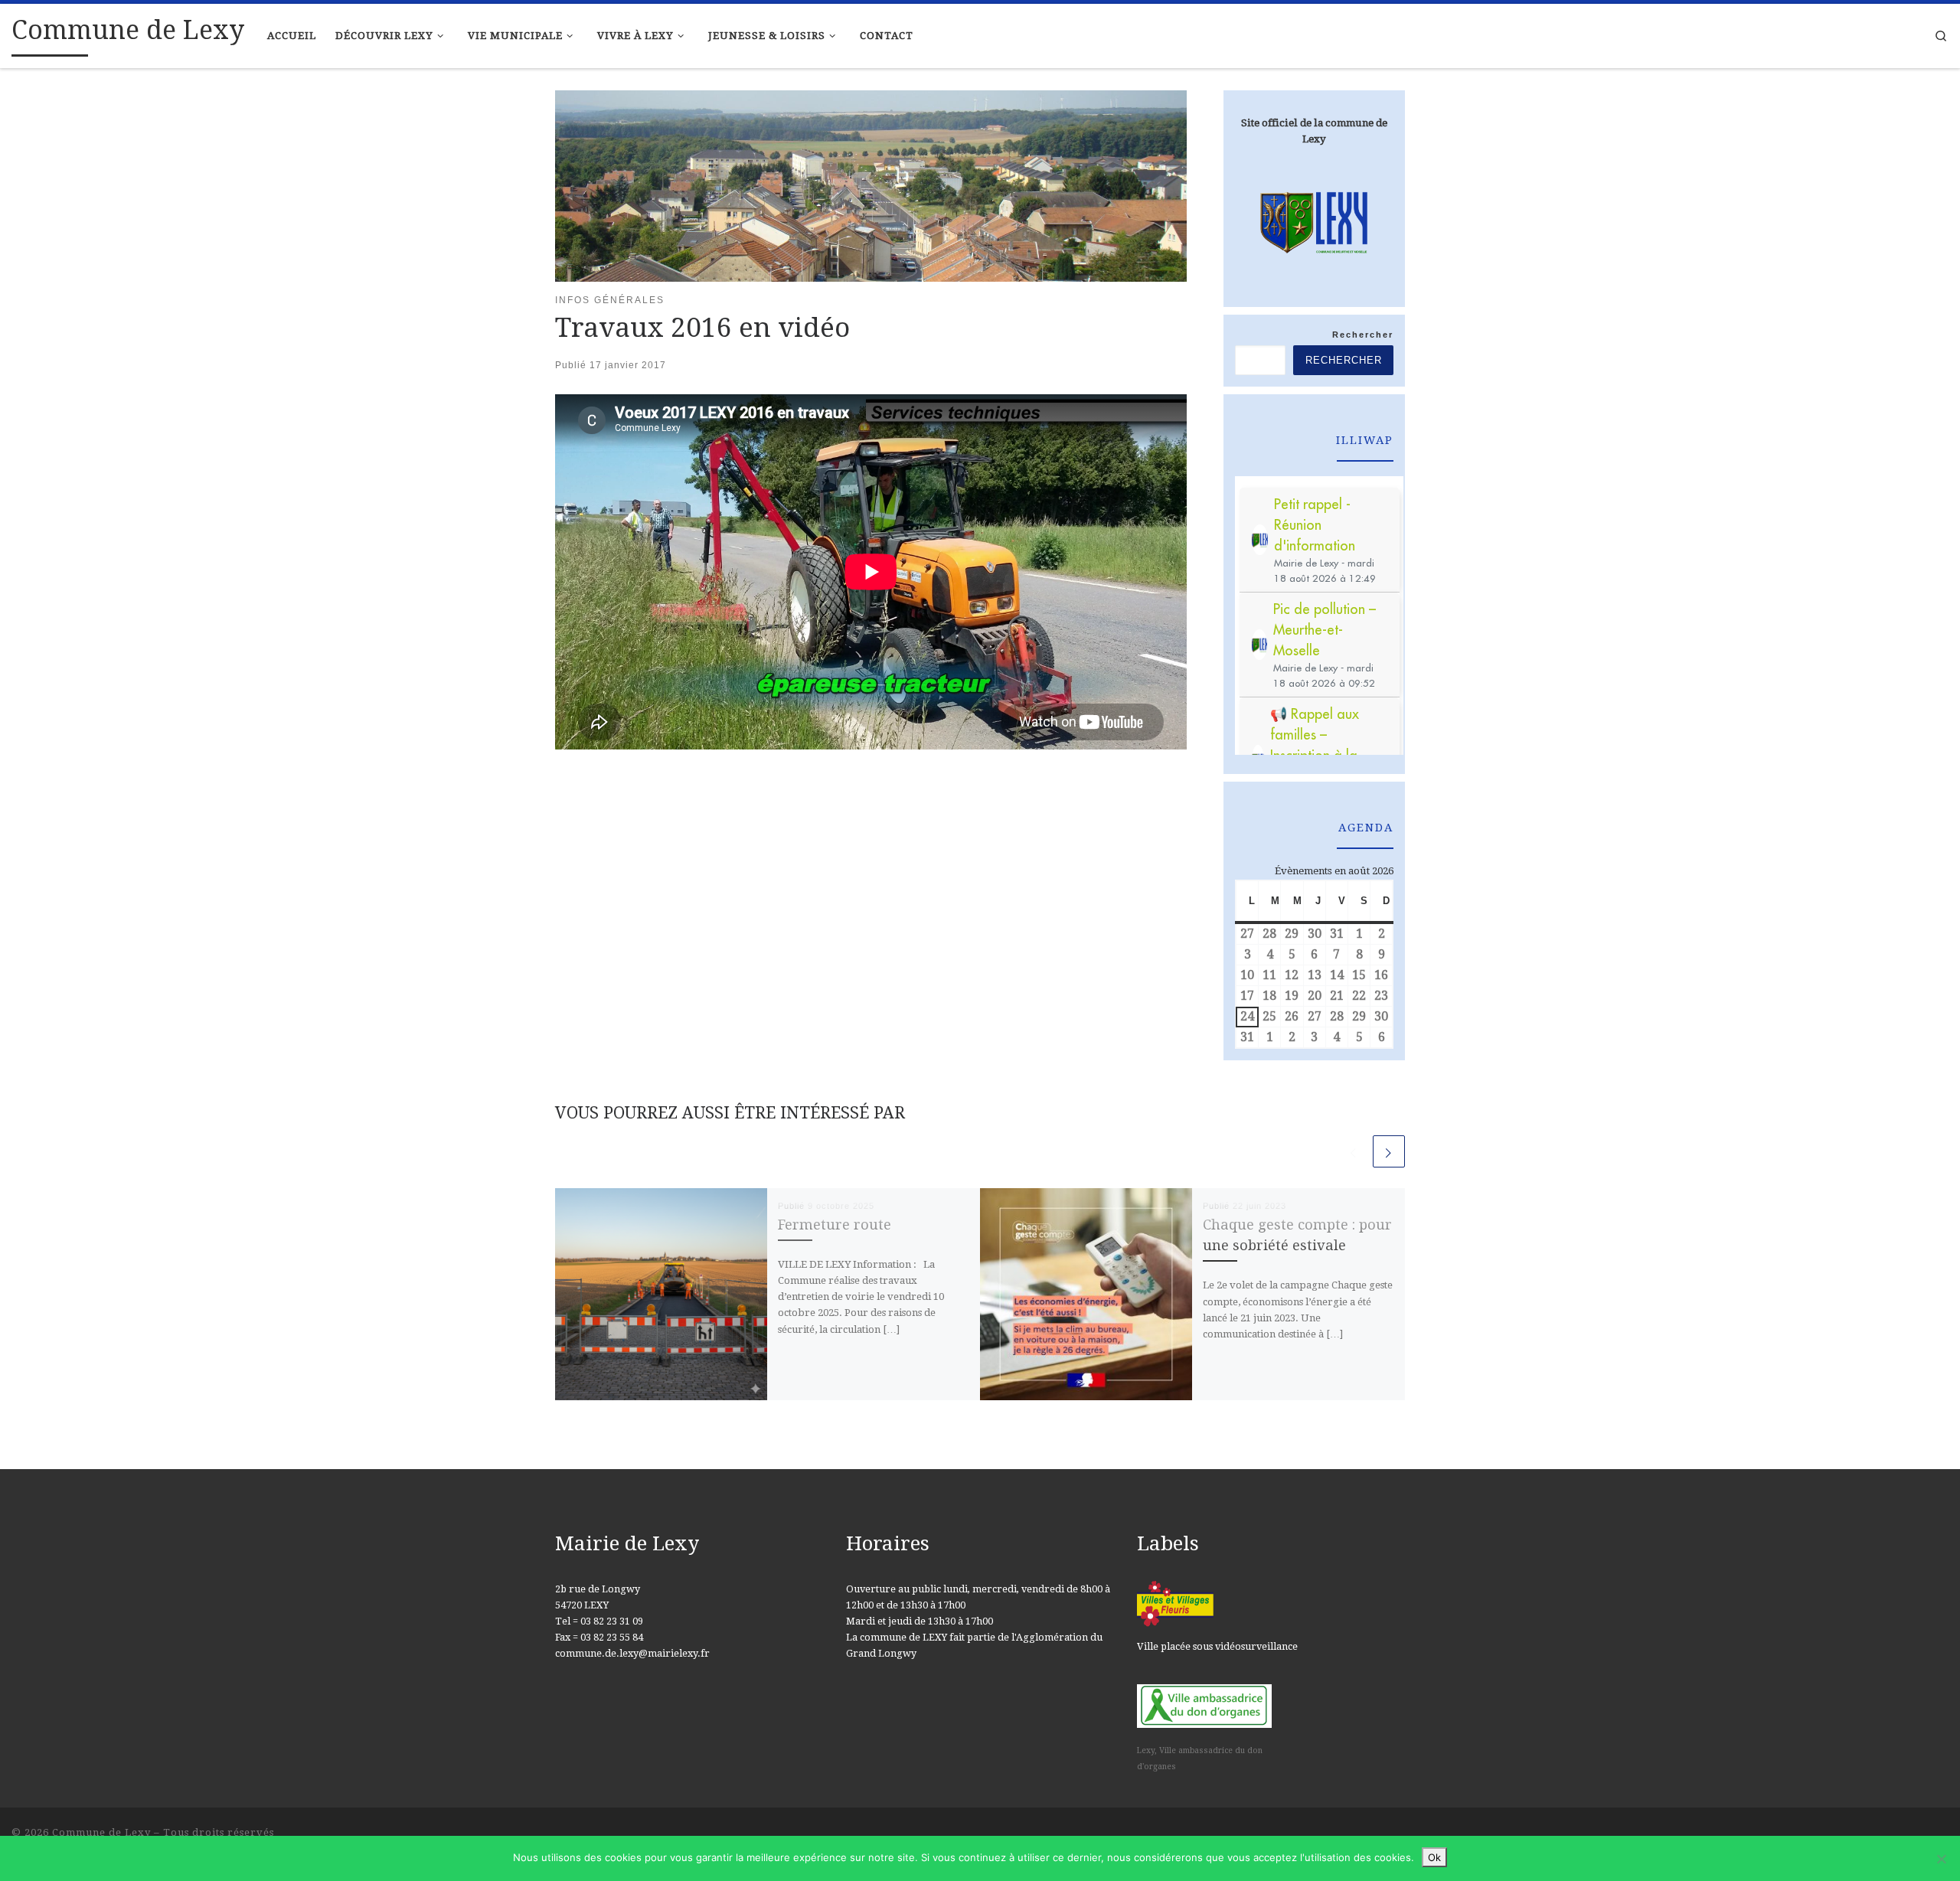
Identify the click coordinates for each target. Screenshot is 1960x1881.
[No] (1941, 1859)
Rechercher (1363, 335)
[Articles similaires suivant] (1389, 1151)
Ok (1434, 1857)
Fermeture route (835, 1225)
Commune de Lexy (101, 1832)
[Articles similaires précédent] (1354, 1151)
